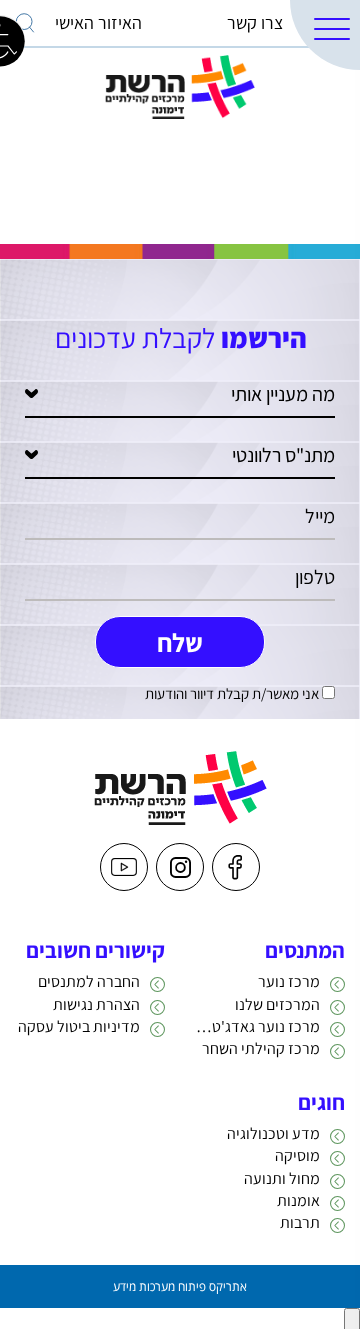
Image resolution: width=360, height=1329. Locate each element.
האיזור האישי (98, 22)
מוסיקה (297, 1155)
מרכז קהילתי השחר (261, 1048)
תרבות (300, 1222)
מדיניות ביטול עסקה (79, 1026)
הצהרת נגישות (96, 1004)
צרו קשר (255, 22)
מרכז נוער (289, 981)
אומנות (298, 1200)
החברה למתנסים (89, 981)
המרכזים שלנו (277, 1004)
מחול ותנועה (282, 1178)
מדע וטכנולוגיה (273, 1133)
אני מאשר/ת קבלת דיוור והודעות (232, 693)
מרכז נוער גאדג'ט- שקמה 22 (257, 1026)
